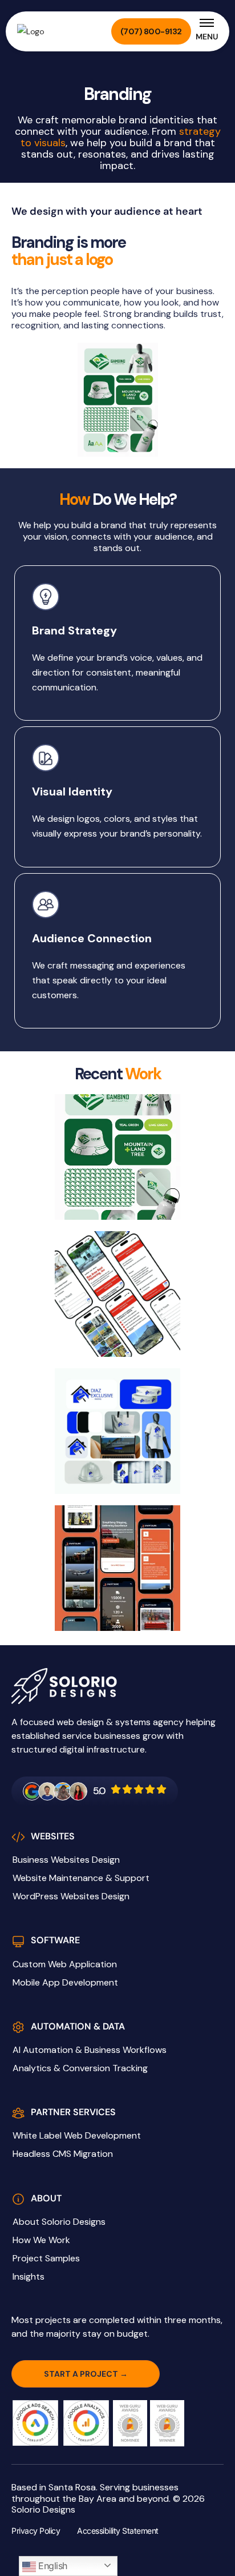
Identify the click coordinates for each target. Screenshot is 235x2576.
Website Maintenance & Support (81, 1878)
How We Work (41, 2240)
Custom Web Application (65, 1964)
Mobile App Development (65, 1983)
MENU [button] (207, 37)
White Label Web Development (77, 2136)
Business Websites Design (66, 1860)
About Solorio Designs (59, 2222)
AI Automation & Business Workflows (90, 2050)
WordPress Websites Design (71, 1896)
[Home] (51, 31)
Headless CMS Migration (63, 2154)
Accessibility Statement (118, 2531)
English (52, 2566)
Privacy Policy (36, 2531)
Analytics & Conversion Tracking (80, 2068)
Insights (29, 2277)
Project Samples (46, 2258)
